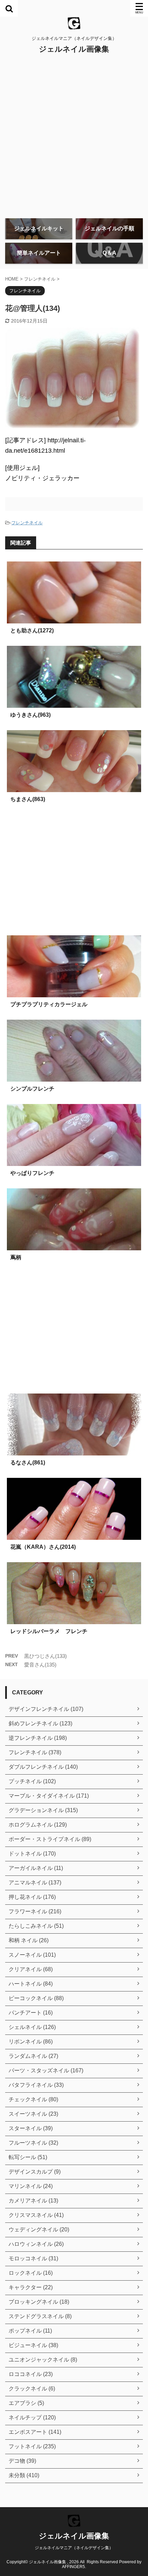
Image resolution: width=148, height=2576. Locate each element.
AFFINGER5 (73, 2567)
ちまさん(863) (28, 799)
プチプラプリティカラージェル (49, 1004)
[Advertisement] (74, 136)
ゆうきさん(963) (30, 715)
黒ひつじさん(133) (45, 1656)
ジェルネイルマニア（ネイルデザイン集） (74, 2548)
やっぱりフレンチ (32, 1173)
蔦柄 (16, 1257)
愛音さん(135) (40, 1665)
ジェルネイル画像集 (74, 49)
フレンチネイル (27, 523)
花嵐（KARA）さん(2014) (43, 1547)
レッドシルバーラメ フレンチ (49, 1631)
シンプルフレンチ (32, 1089)
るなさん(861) (28, 1463)
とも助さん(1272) (32, 630)
